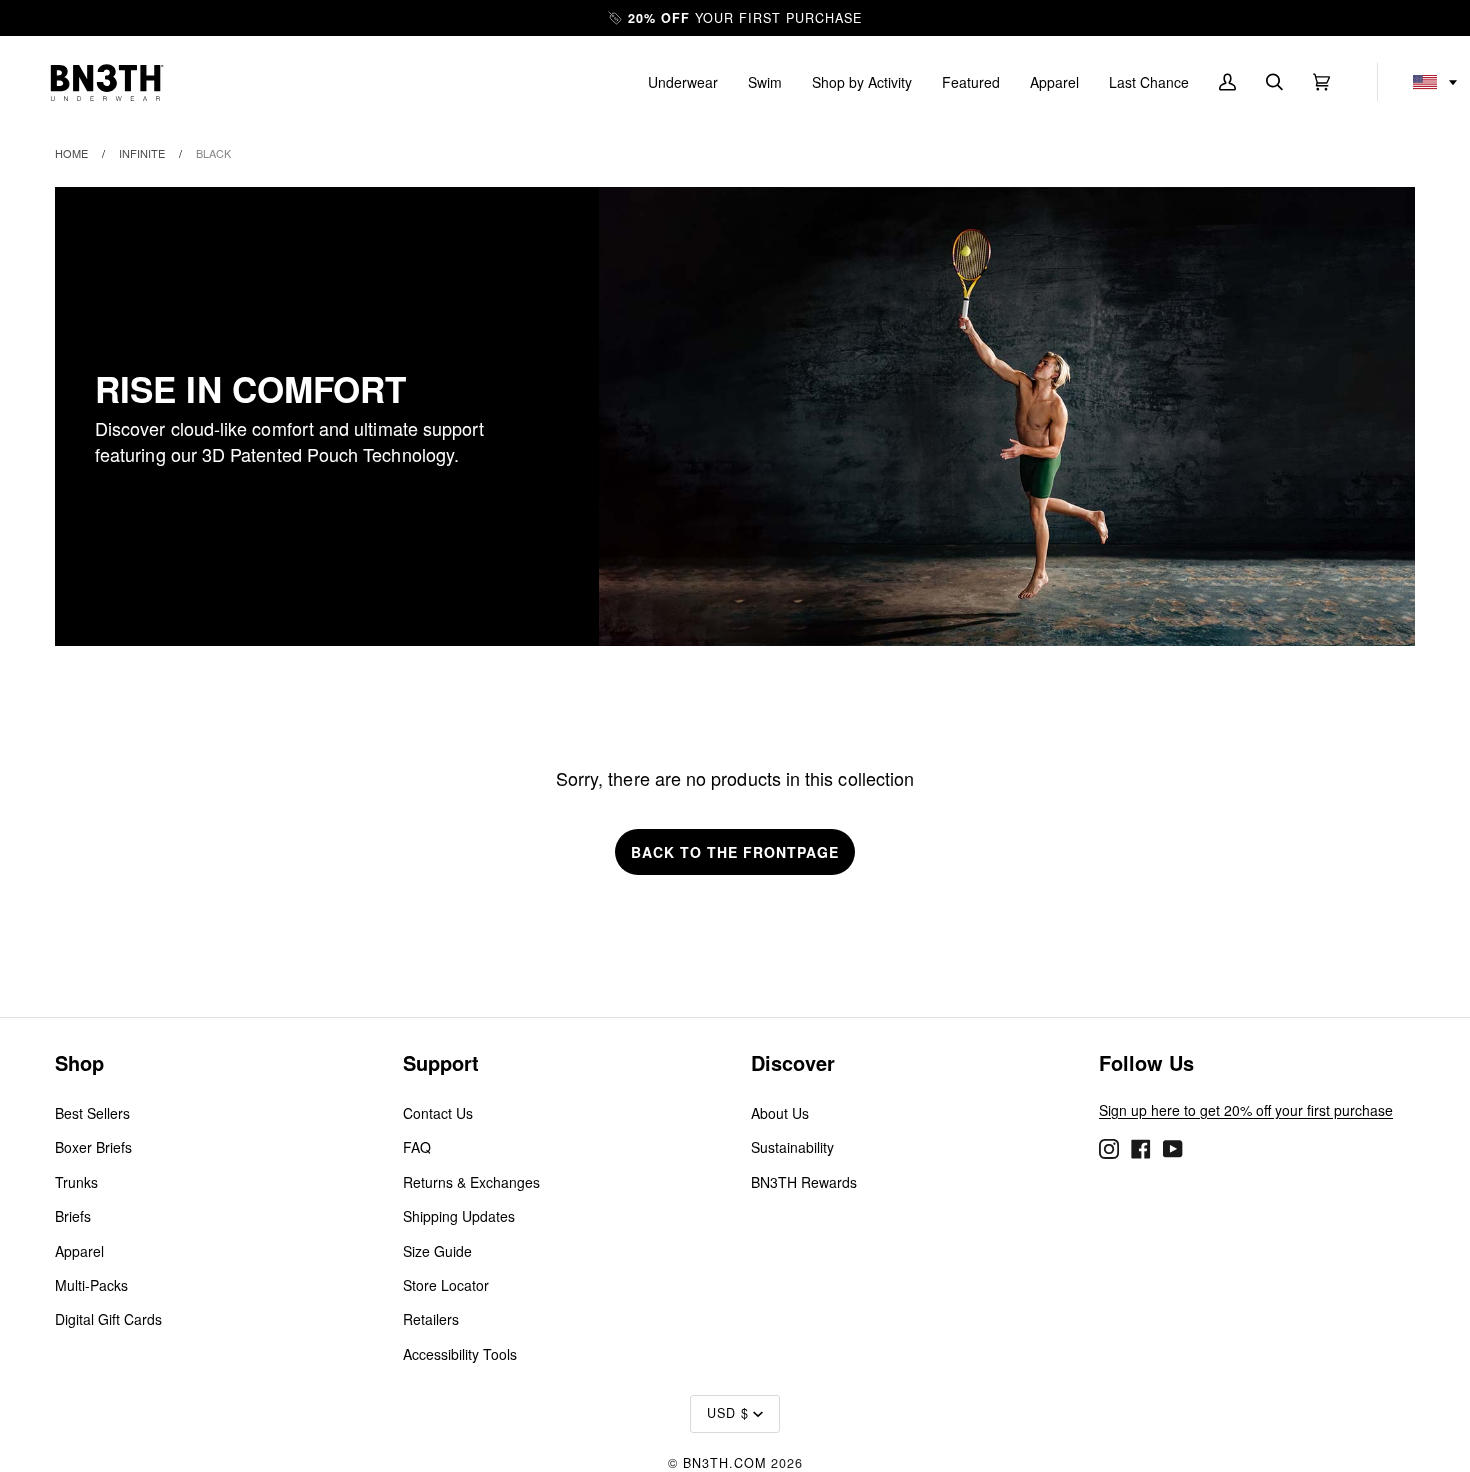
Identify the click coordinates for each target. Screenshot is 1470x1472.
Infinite (142, 153)
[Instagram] (1109, 1147)
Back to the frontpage (735, 852)
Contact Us (438, 1113)
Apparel (79, 1251)
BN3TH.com (724, 1463)
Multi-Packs (91, 1285)
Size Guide (437, 1251)
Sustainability (792, 1147)
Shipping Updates (459, 1216)
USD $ (728, 1413)
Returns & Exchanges (471, 1182)
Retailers (431, 1319)
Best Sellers (92, 1113)
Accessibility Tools (460, 1354)
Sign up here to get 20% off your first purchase (1246, 1110)
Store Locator (446, 1285)
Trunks (76, 1182)
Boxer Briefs (93, 1147)
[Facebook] (1141, 1147)
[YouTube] (1173, 1147)
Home (71, 153)
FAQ (417, 1147)
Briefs (73, 1216)
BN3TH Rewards (804, 1182)
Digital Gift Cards (108, 1319)
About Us (780, 1113)
